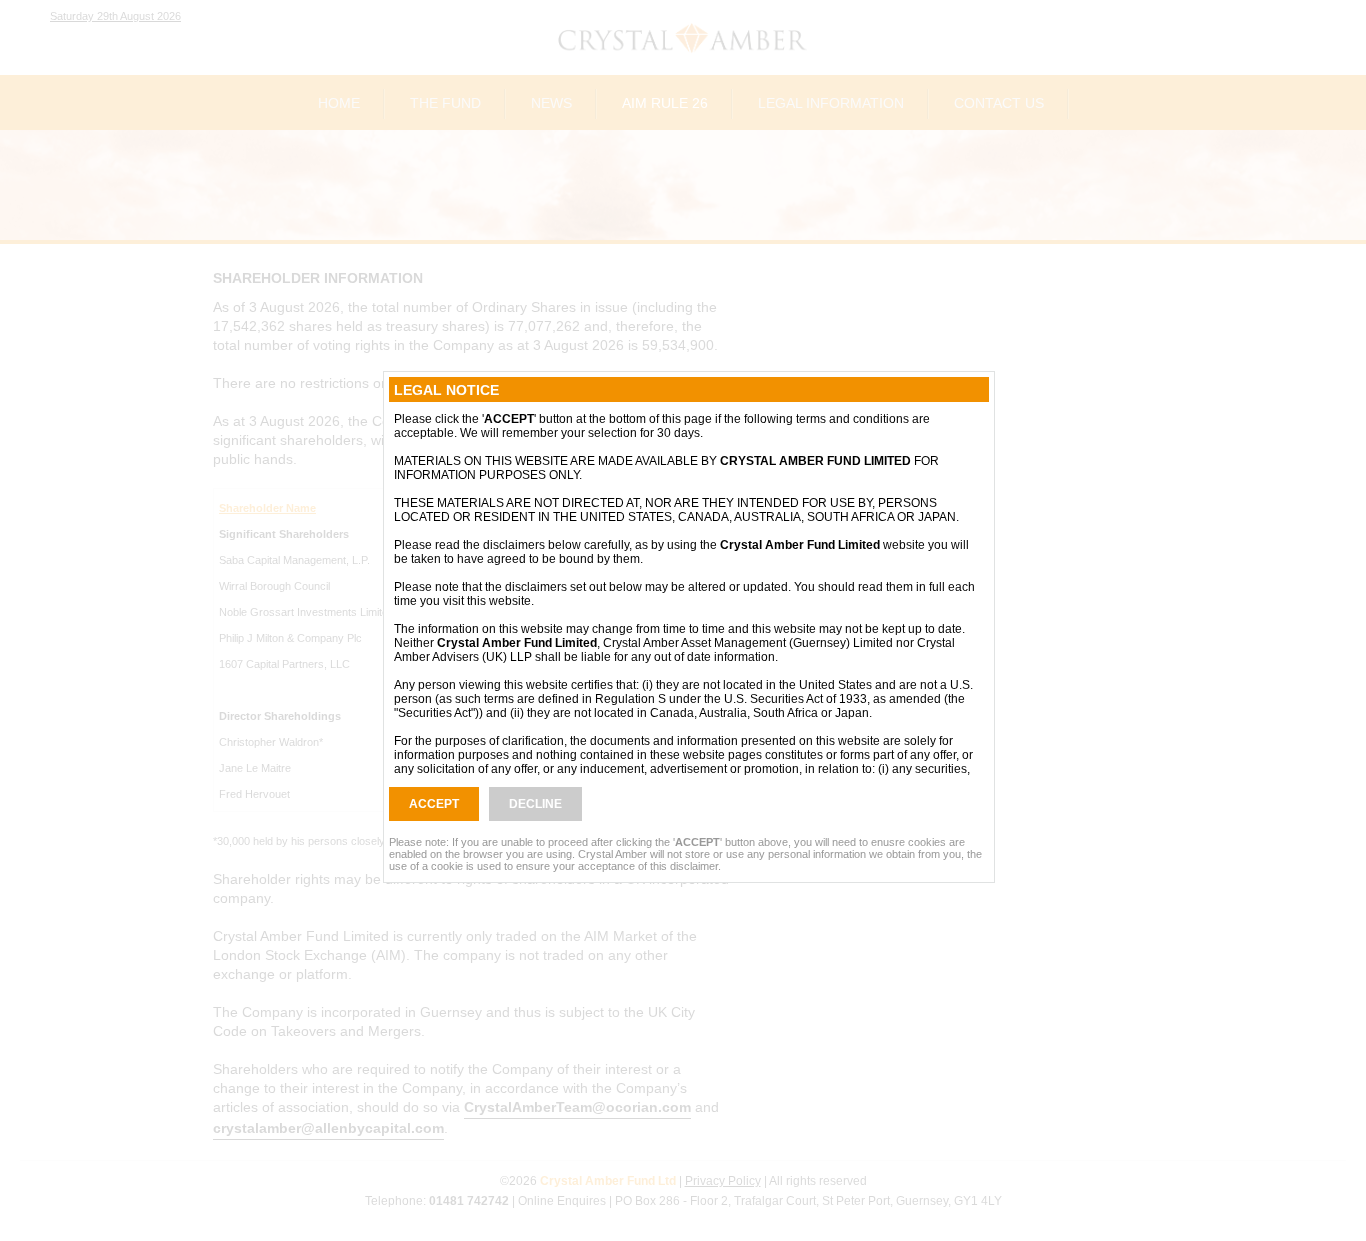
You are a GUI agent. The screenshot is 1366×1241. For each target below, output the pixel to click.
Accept (434, 804)
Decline (535, 804)
